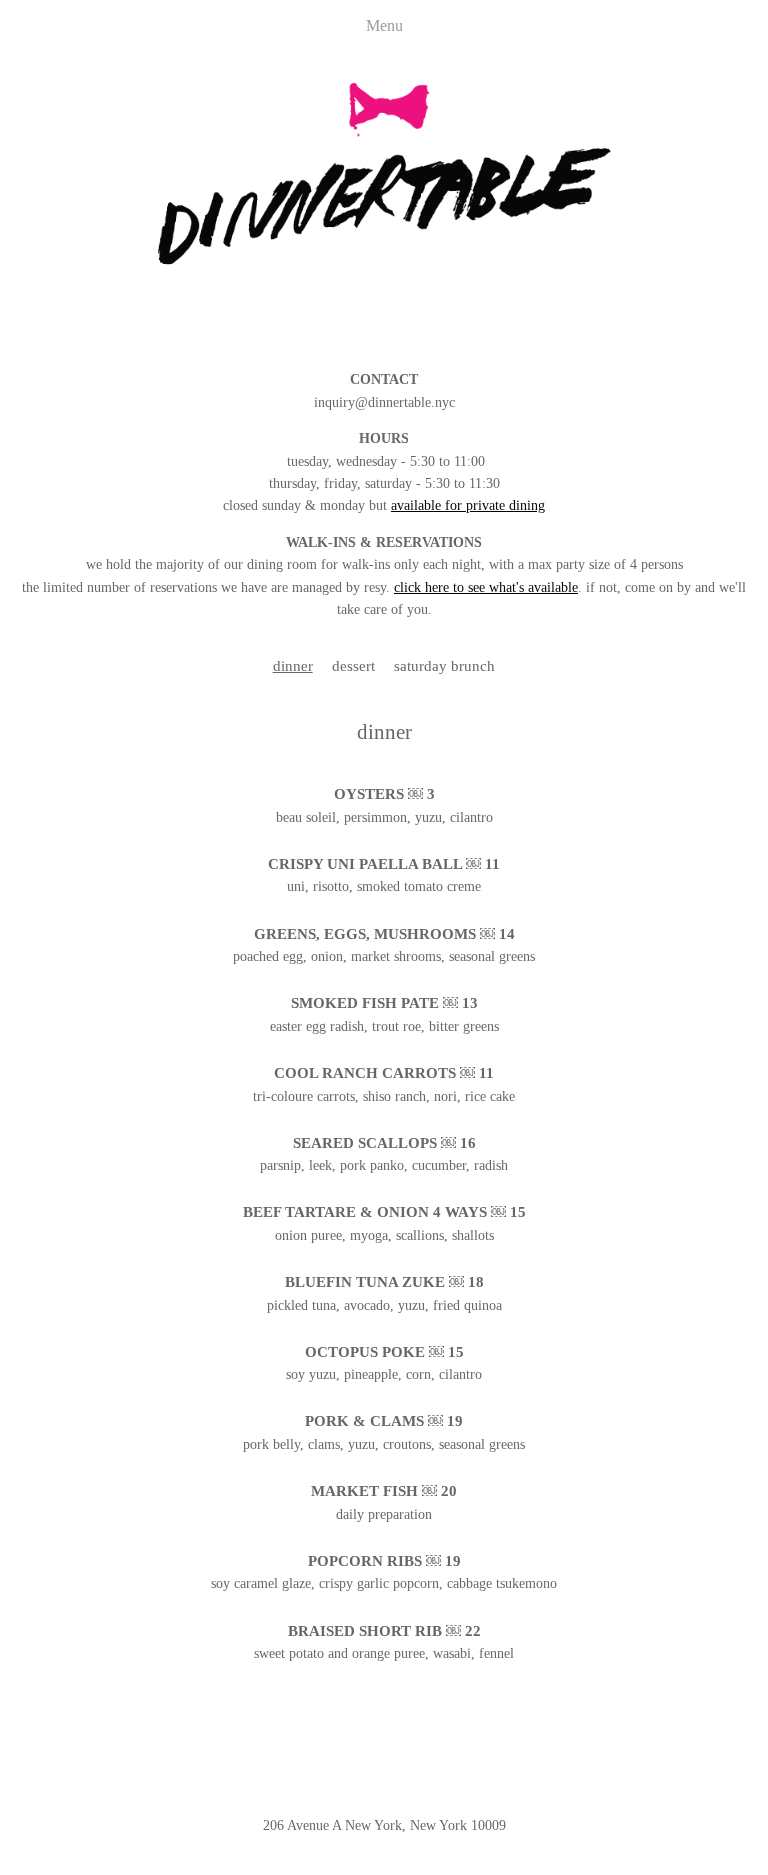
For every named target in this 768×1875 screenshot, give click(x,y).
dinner (293, 665)
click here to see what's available (486, 587)
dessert (353, 665)
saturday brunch (444, 665)
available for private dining (468, 505)
